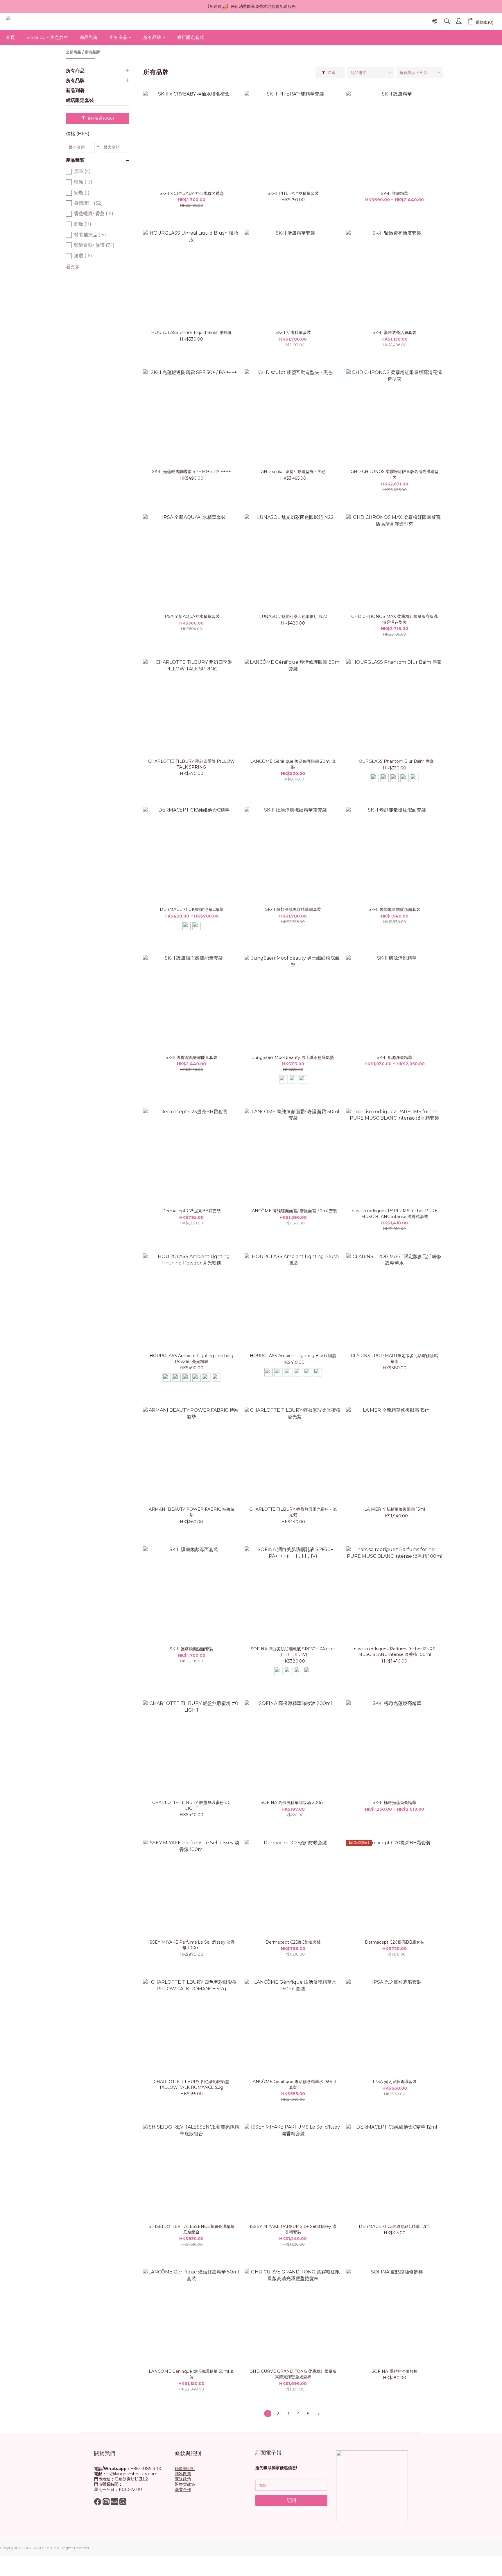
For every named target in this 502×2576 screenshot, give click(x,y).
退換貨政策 (185, 2484)
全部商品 (73, 52)
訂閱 (291, 2500)
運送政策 (183, 2479)
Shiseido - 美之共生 (47, 37)
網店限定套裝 (191, 37)
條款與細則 (185, 2469)
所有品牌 (152, 37)
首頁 (10, 37)
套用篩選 (100, 118)
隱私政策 (183, 2474)
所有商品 (119, 37)
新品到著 (89, 37)
